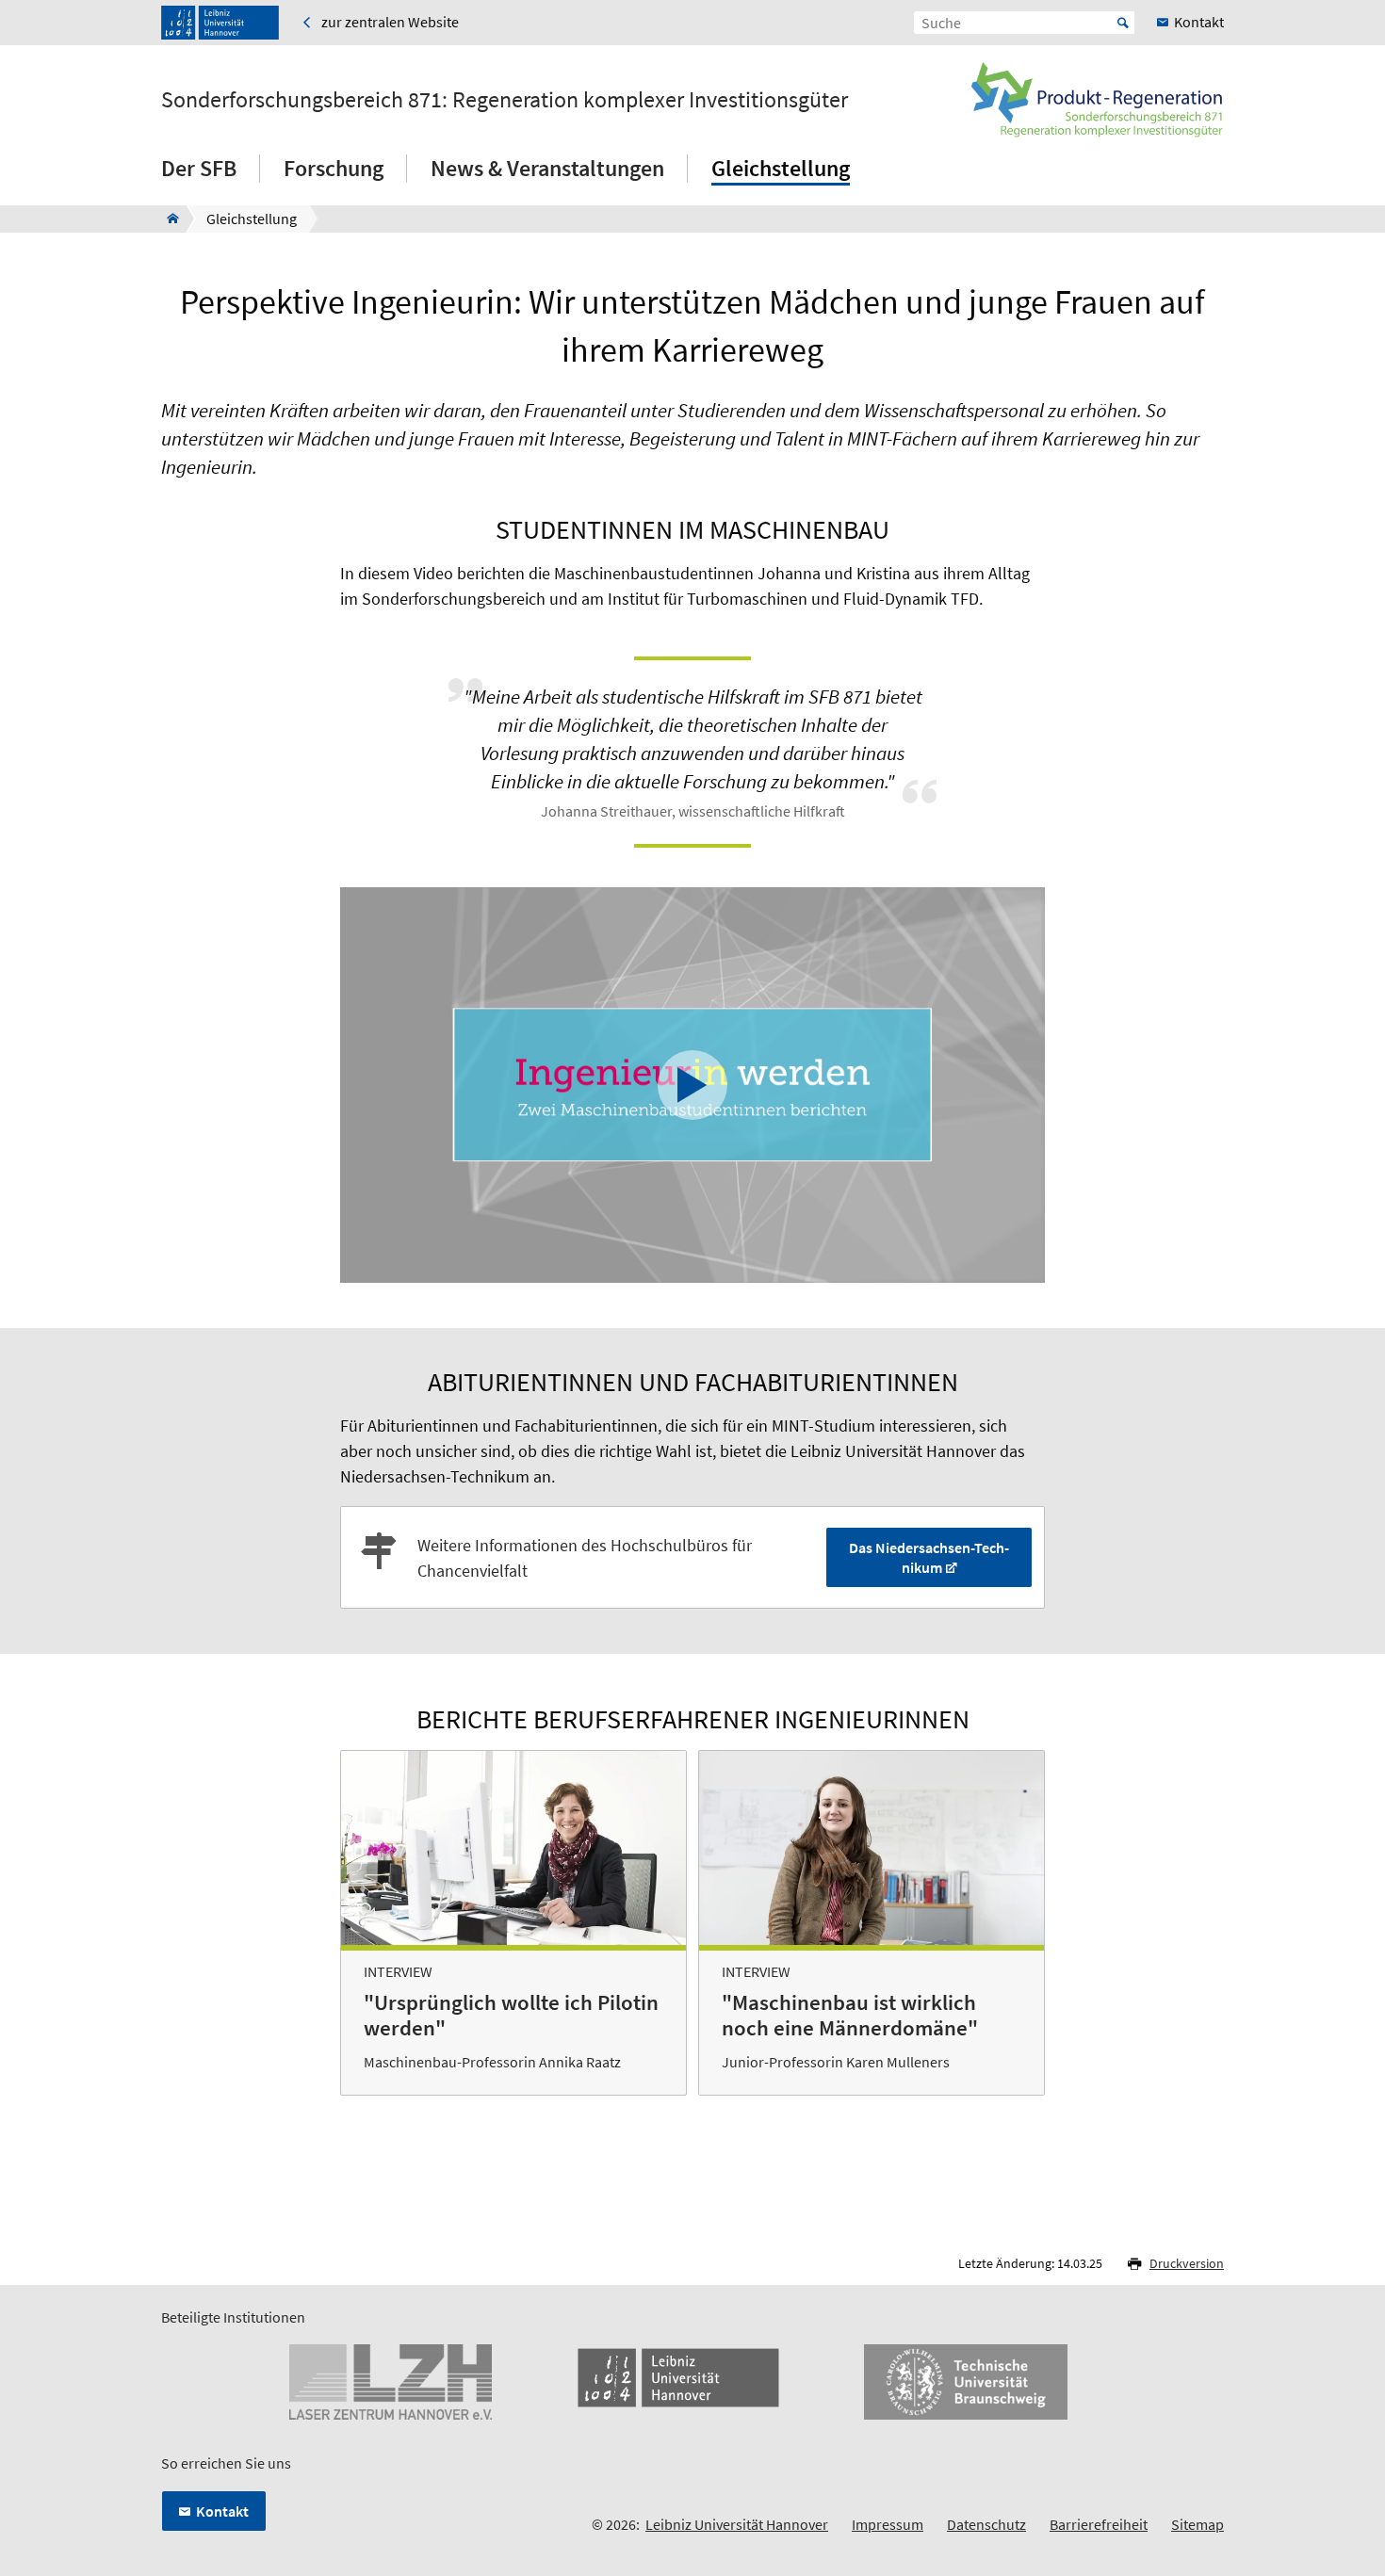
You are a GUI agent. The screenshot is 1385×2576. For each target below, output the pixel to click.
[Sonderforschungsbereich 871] (167, 219)
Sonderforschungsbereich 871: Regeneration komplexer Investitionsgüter (505, 100)
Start (1123, 23)
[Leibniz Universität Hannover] (220, 23)
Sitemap (1198, 2524)
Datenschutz (986, 2524)
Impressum (888, 2524)
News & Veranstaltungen (547, 168)
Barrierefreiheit (1099, 2524)
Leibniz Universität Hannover (737, 2524)
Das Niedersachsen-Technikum (929, 1557)
